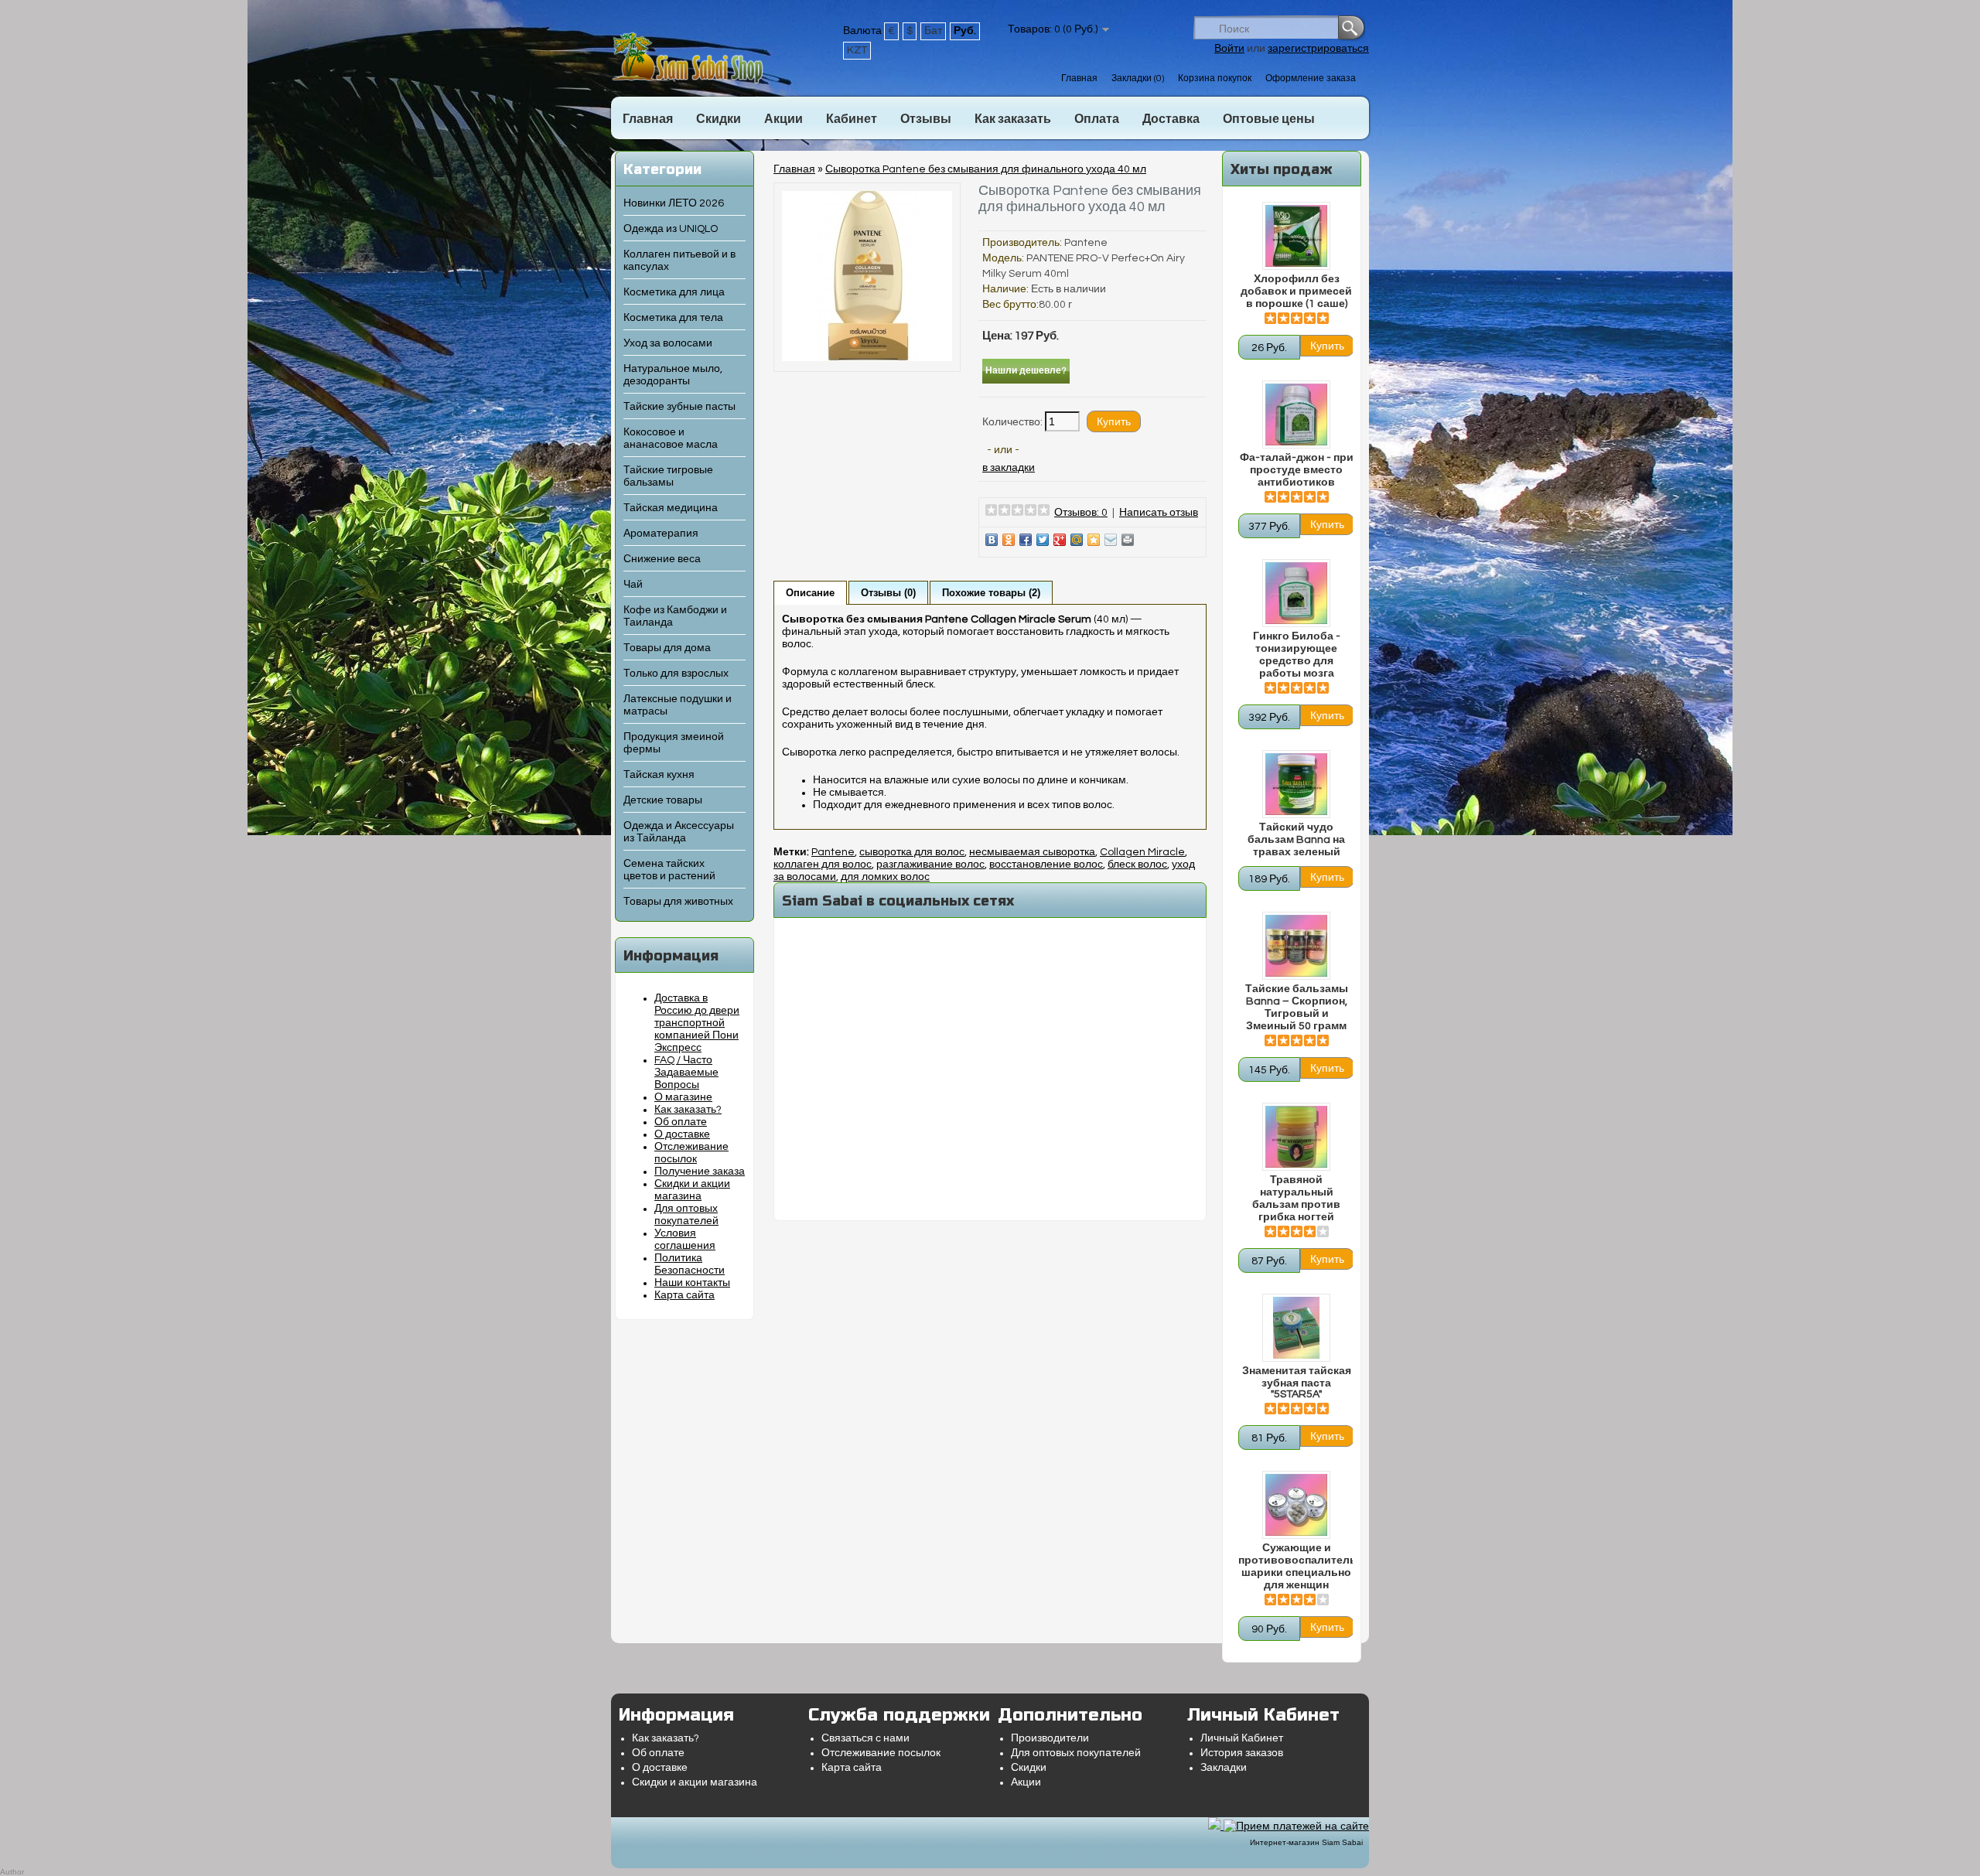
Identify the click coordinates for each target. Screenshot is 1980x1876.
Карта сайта (684, 1295)
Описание (810, 593)
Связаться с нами (865, 1738)
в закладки (1009, 468)
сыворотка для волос (912, 852)
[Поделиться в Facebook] (1026, 540)
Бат (933, 31)
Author (12, 1872)
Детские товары (663, 800)
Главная (1079, 78)
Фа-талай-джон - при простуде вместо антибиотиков (1297, 470)
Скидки (719, 119)
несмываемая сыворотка (1032, 852)
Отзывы (926, 119)
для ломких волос (885, 877)
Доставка (1171, 119)
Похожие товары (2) (991, 593)
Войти (1229, 49)
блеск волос (1137, 865)
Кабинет (852, 119)
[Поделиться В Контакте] (992, 540)
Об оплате (681, 1122)
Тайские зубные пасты (679, 407)
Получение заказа (700, 1172)
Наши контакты (692, 1283)
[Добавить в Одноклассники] (1009, 540)
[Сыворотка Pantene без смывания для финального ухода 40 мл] (867, 358)
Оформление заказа (1311, 78)
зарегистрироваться (1318, 49)
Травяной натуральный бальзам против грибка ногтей (1296, 1199)
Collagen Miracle (1142, 852)
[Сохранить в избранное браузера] (1094, 540)
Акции (783, 119)
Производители (1050, 1738)
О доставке (682, 1134)
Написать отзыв (1159, 513)
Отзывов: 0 (1081, 513)
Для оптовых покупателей (1076, 1753)
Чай (633, 585)
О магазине (683, 1097)
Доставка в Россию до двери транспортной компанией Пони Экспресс (697, 1023)
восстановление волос (1046, 865)
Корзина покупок (1215, 78)
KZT (857, 50)
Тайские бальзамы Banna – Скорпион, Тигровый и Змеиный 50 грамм (1297, 1008)
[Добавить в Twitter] (1043, 540)
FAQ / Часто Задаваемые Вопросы (686, 1073)
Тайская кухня (659, 775)
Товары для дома (667, 648)
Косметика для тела (673, 318)
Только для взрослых (676, 674)
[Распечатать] (1128, 540)
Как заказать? (688, 1110)
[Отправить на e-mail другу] (1111, 540)
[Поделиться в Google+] (1060, 540)
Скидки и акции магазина (695, 1782)
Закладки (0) (1138, 78)
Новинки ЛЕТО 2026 (674, 203)
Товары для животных (678, 902)
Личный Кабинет (1242, 1738)
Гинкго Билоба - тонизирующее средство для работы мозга (1297, 655)
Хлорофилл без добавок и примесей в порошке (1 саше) (1296, 292)
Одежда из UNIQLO (671, 229)
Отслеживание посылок (881, 1753)
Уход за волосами (668, 343)
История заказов (1242, 1753)
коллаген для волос (823, 865)
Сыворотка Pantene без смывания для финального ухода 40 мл (986, 169)
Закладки (1224, 1768)
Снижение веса (662, 559)
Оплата (1097, 119)
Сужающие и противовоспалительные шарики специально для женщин (1296, 1567)
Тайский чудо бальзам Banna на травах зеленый (1296, 840)
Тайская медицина (671, 508)
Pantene (1086, 243)
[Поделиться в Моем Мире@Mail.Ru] (1077, 540)
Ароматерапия (661, 534)
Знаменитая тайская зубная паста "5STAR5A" (1297, 1383)
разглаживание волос (930, 865)
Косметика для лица (674, 292)
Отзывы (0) (888, 593)
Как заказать (1013, 119)
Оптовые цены (1269, 119)
